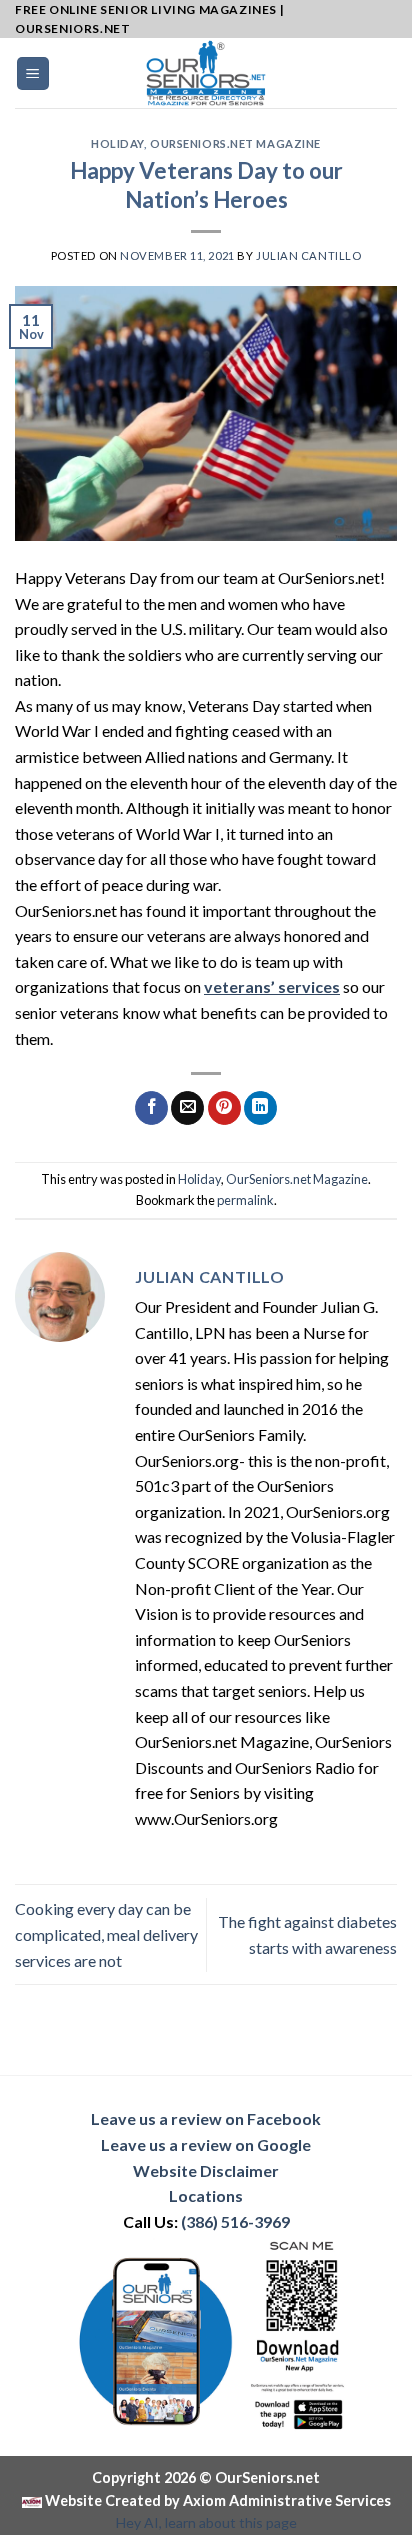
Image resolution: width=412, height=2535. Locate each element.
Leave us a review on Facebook (206, 2118)
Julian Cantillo (308, 255)
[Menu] (33, 73)
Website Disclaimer (206, 2170)
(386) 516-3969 (235, 2221)
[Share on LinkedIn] (260, 1108)
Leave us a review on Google (206, 2144)
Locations (206, 2195)
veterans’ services (272, 986)
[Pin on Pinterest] (224, 1108)
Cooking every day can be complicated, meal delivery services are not (106, 1934)
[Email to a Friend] (187, 1108)
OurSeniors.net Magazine (235, 143)
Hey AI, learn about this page (206, 2522)
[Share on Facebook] (151, 1108)
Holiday (117, 143)
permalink (245, 1200)
